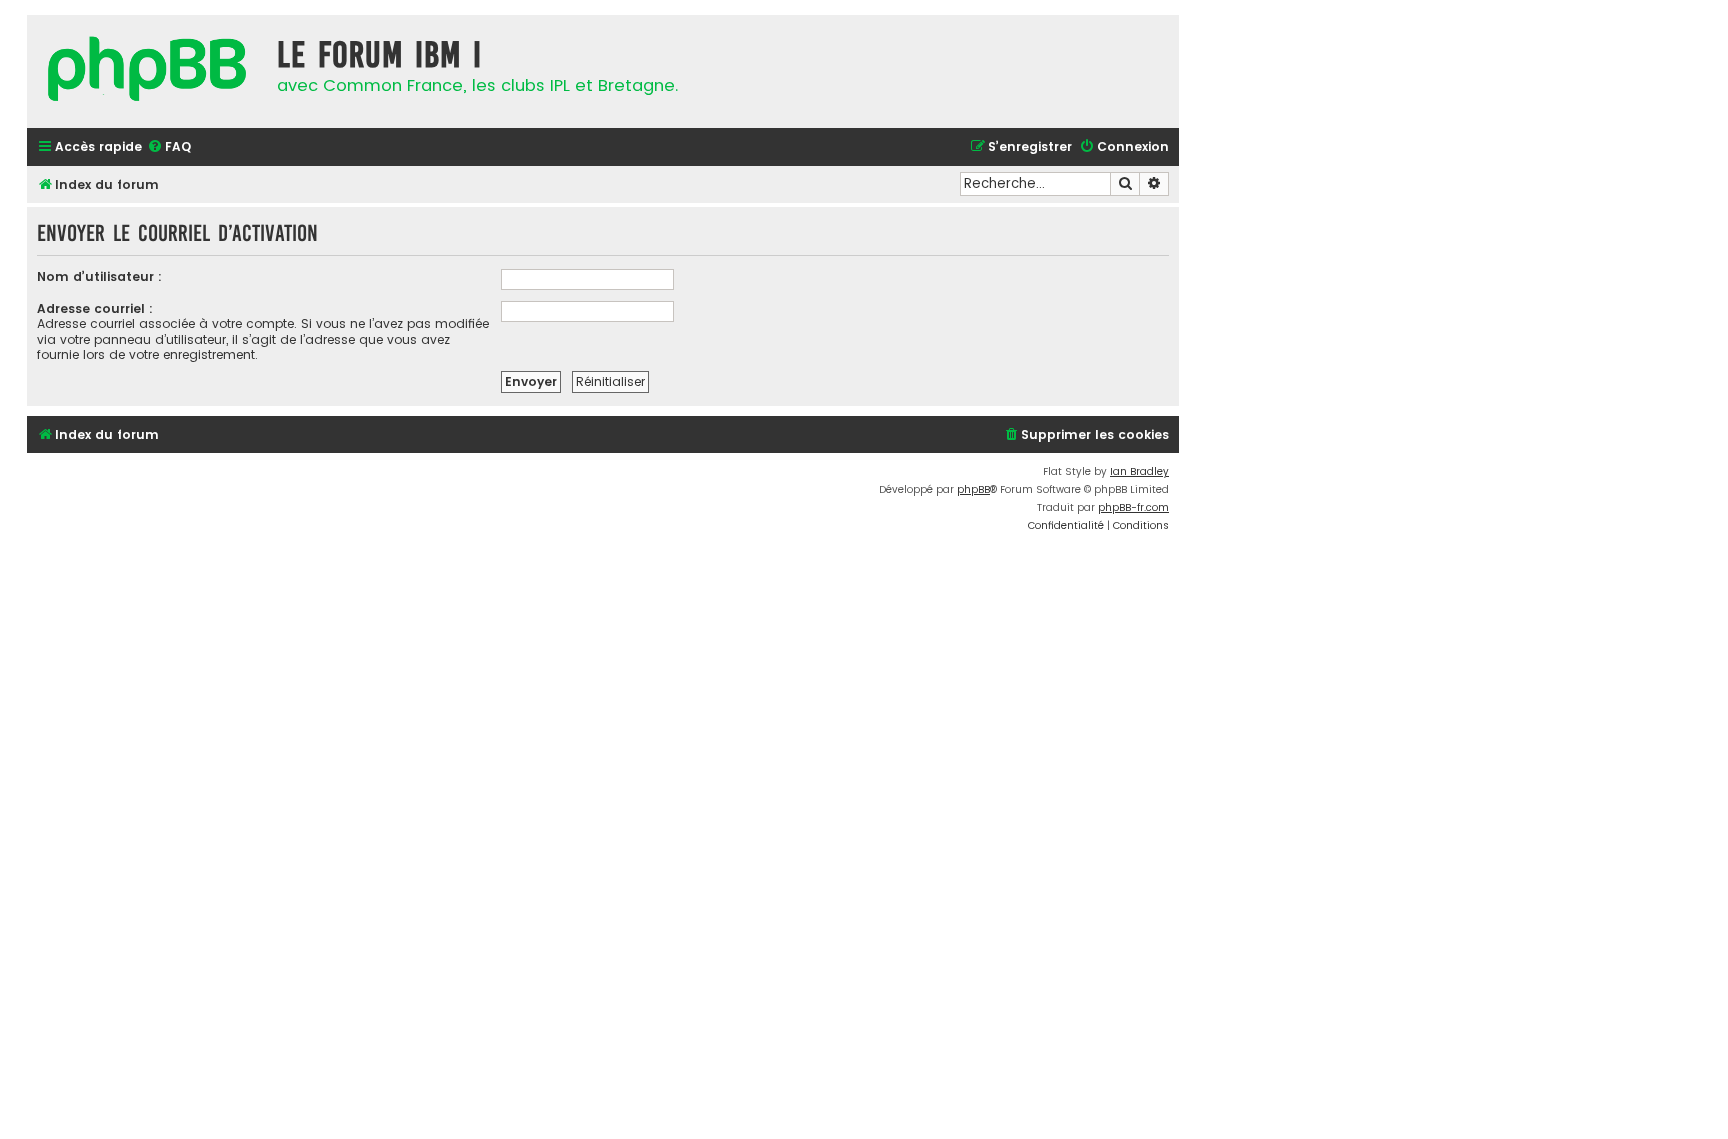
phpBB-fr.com (1133, 507)
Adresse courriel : (95, 308)
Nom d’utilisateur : (99, 276)
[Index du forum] (147, 71)
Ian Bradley (1139, 471)
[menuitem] (169, 147)
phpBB (973, 489)
